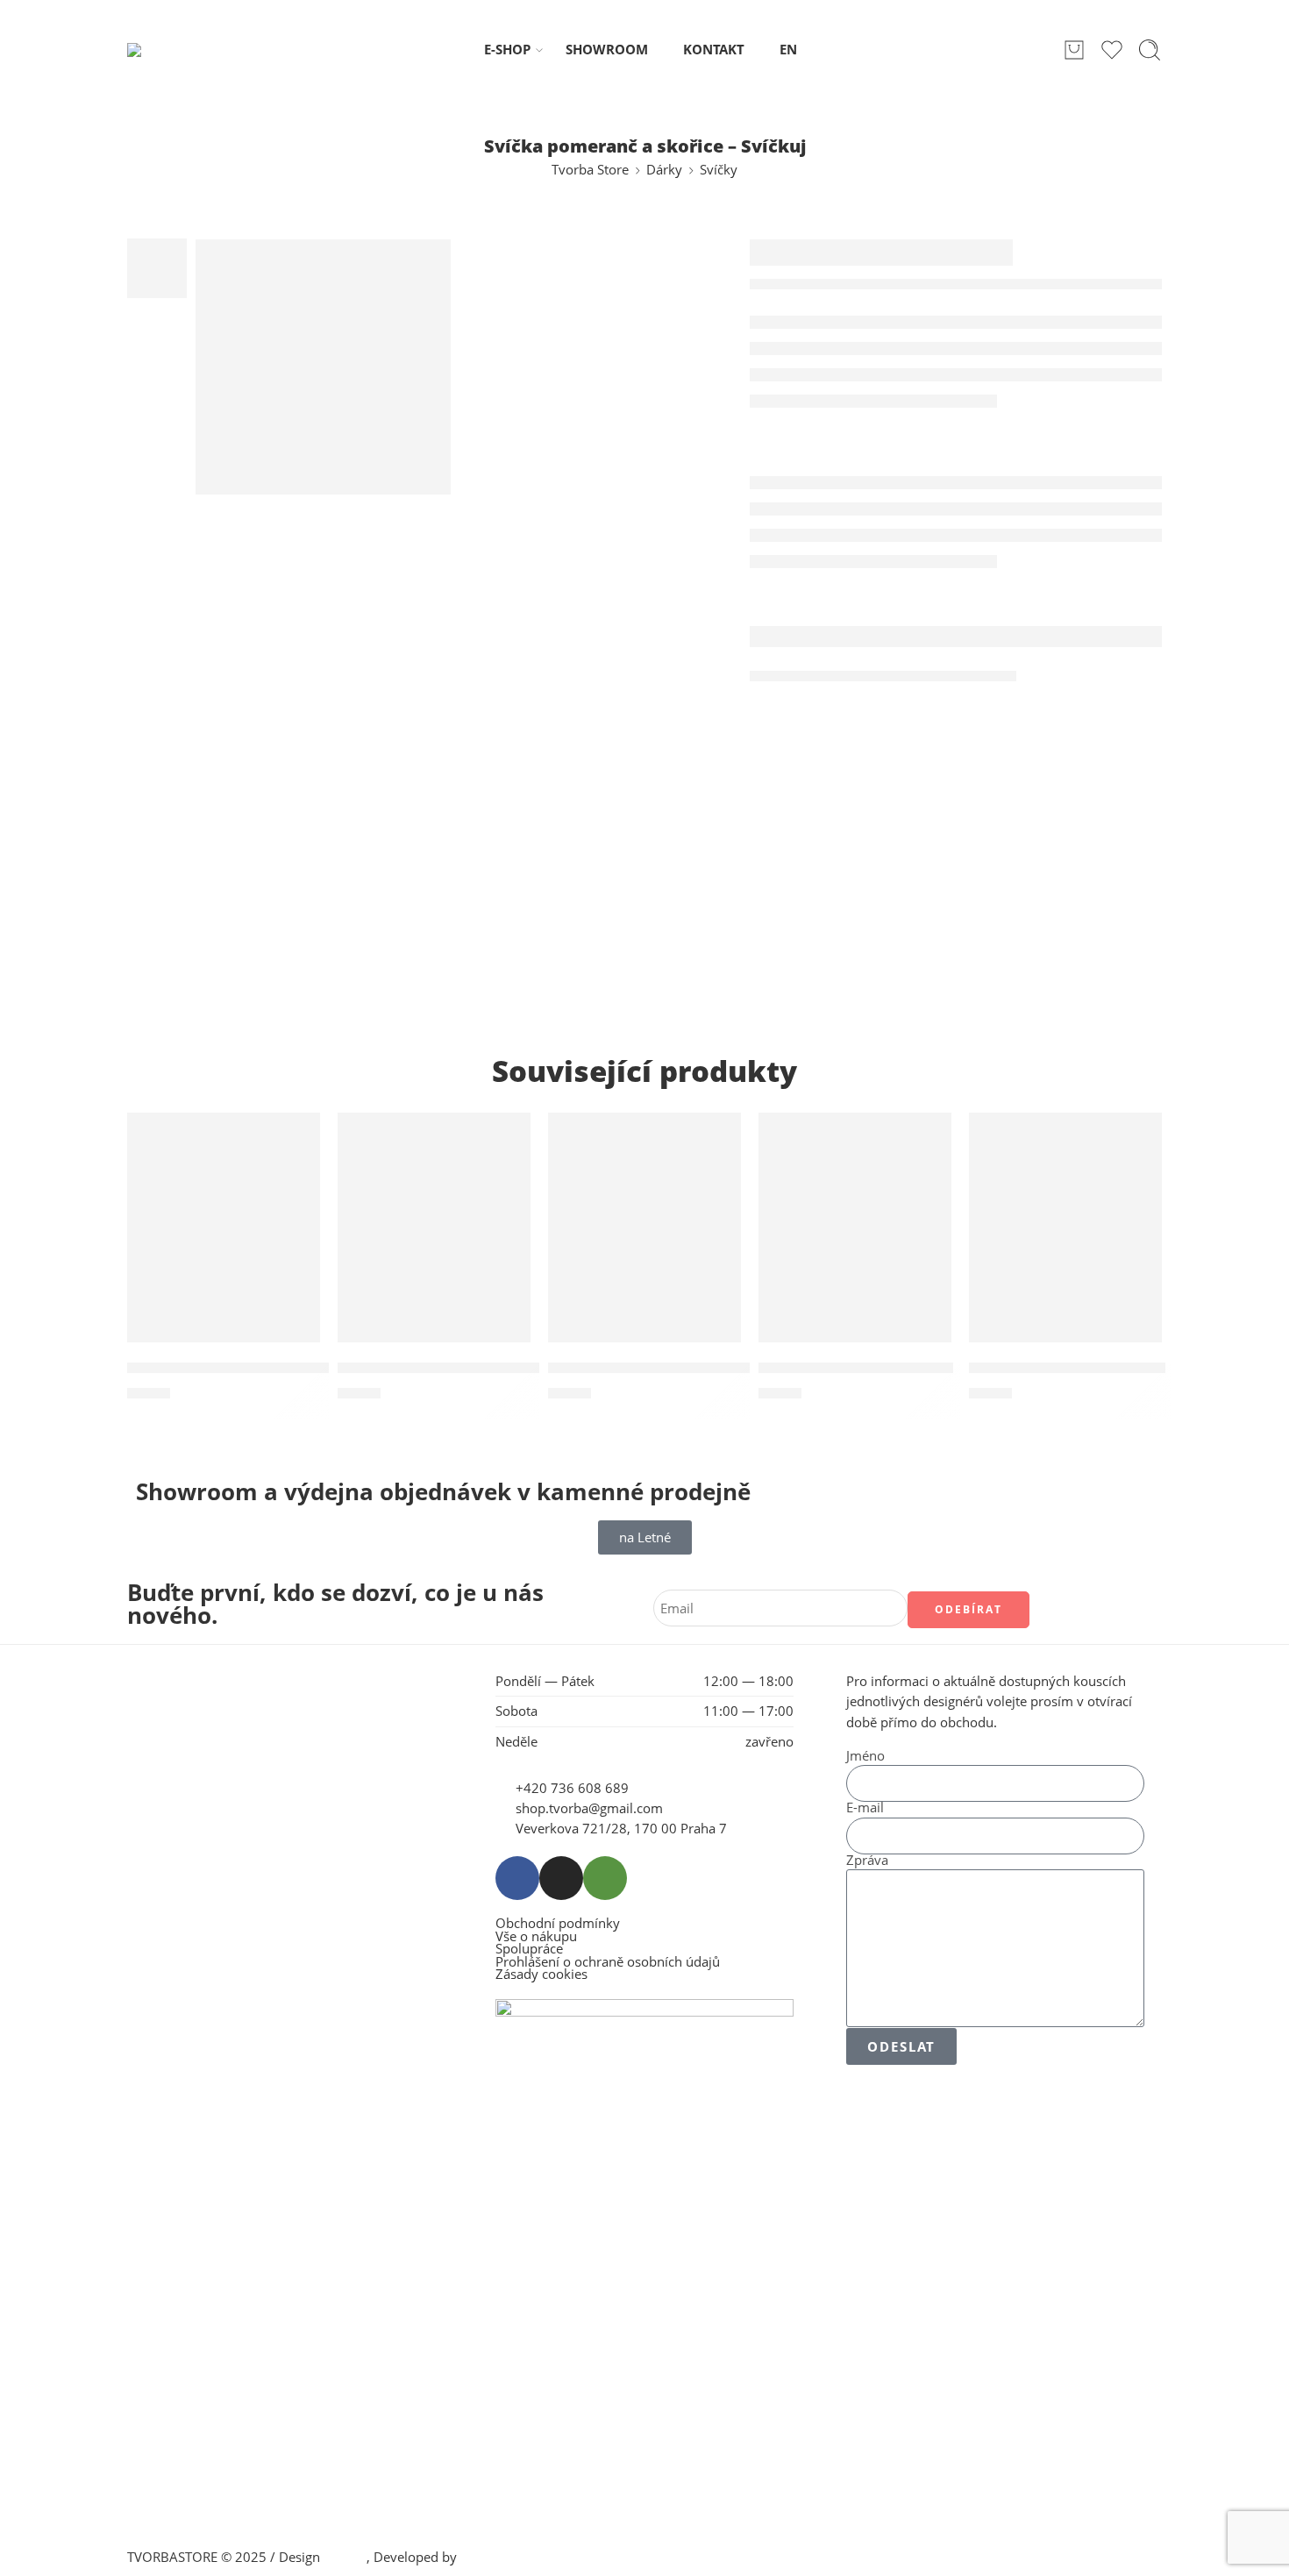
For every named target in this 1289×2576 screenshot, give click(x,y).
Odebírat (969, 1609)
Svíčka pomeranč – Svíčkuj (856, 1368)
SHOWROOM (607, 50)
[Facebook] (517, 1878)
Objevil (345, 2557)
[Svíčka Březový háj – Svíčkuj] (224, 1246)
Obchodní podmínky (558, 1924)
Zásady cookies (541, 1975)
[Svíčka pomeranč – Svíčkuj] (855, 1246)
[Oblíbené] (295, 1137)
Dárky (664, 170)
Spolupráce (529, 1950)
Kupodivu (489, 2557)
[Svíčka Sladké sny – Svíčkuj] (1065, 1246)
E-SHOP (507, 50)
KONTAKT (714, 50)
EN (788, 50)
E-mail (865, 1808)
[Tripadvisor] (605, 1878)
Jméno (865, 1757)
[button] (218, 1131)
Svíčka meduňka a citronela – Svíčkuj (684, 1368)
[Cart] (1074, 50)
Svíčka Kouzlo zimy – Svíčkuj (441, 1368)
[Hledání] (1150, 50)
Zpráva (867, 1861)
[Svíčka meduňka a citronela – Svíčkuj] (644, 1246)
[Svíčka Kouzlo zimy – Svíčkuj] (434, 1246)
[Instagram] (561, 1878)
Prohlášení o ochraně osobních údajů (608, 1963)
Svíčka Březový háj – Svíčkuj (229, 1368)
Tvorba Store (590, 170)
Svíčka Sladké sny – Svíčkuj (1067, 1368)
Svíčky (719, 170)
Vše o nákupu (536, 1937)
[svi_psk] (323, 367)
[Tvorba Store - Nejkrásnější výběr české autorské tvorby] (173, 50)
